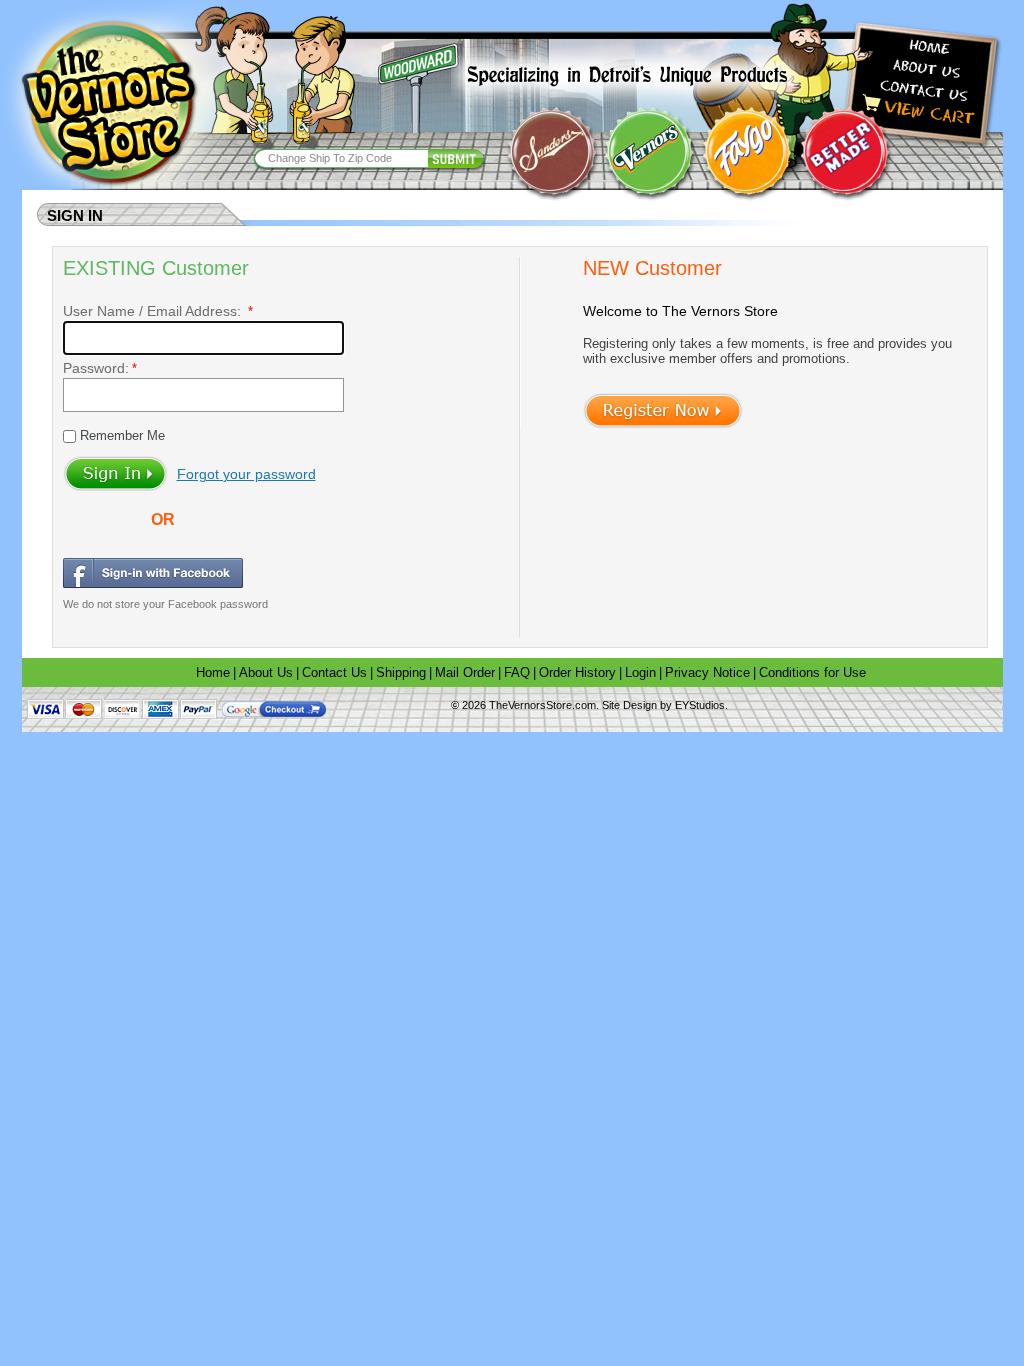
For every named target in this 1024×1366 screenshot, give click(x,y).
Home (213, 672)
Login (640, 672)
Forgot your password (246, 474)
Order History (577, 672)
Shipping (401, 672)
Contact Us (334, 672)
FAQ (517, 672)
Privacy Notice (707, 672)
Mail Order (465, 672)
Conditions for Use (812, 672)
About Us (266, 672)
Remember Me (120, 435)
